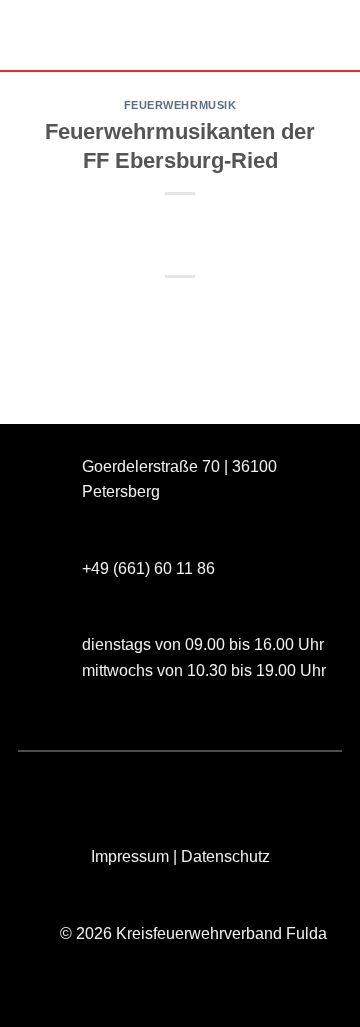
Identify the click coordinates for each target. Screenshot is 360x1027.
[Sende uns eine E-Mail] (123, 784)
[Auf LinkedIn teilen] (270, 310)
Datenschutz (225, 856)
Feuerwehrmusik (180, 105)
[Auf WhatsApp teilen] (89, 310)
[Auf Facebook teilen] (125, 310)
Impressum (130, 856)
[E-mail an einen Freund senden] (198, 310)
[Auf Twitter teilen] (161, 310)
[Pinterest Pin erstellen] (234, 310)
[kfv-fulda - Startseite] (180, 35)
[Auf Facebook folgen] (51, 784)
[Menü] (27, 34)
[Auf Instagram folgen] (87, 784)
